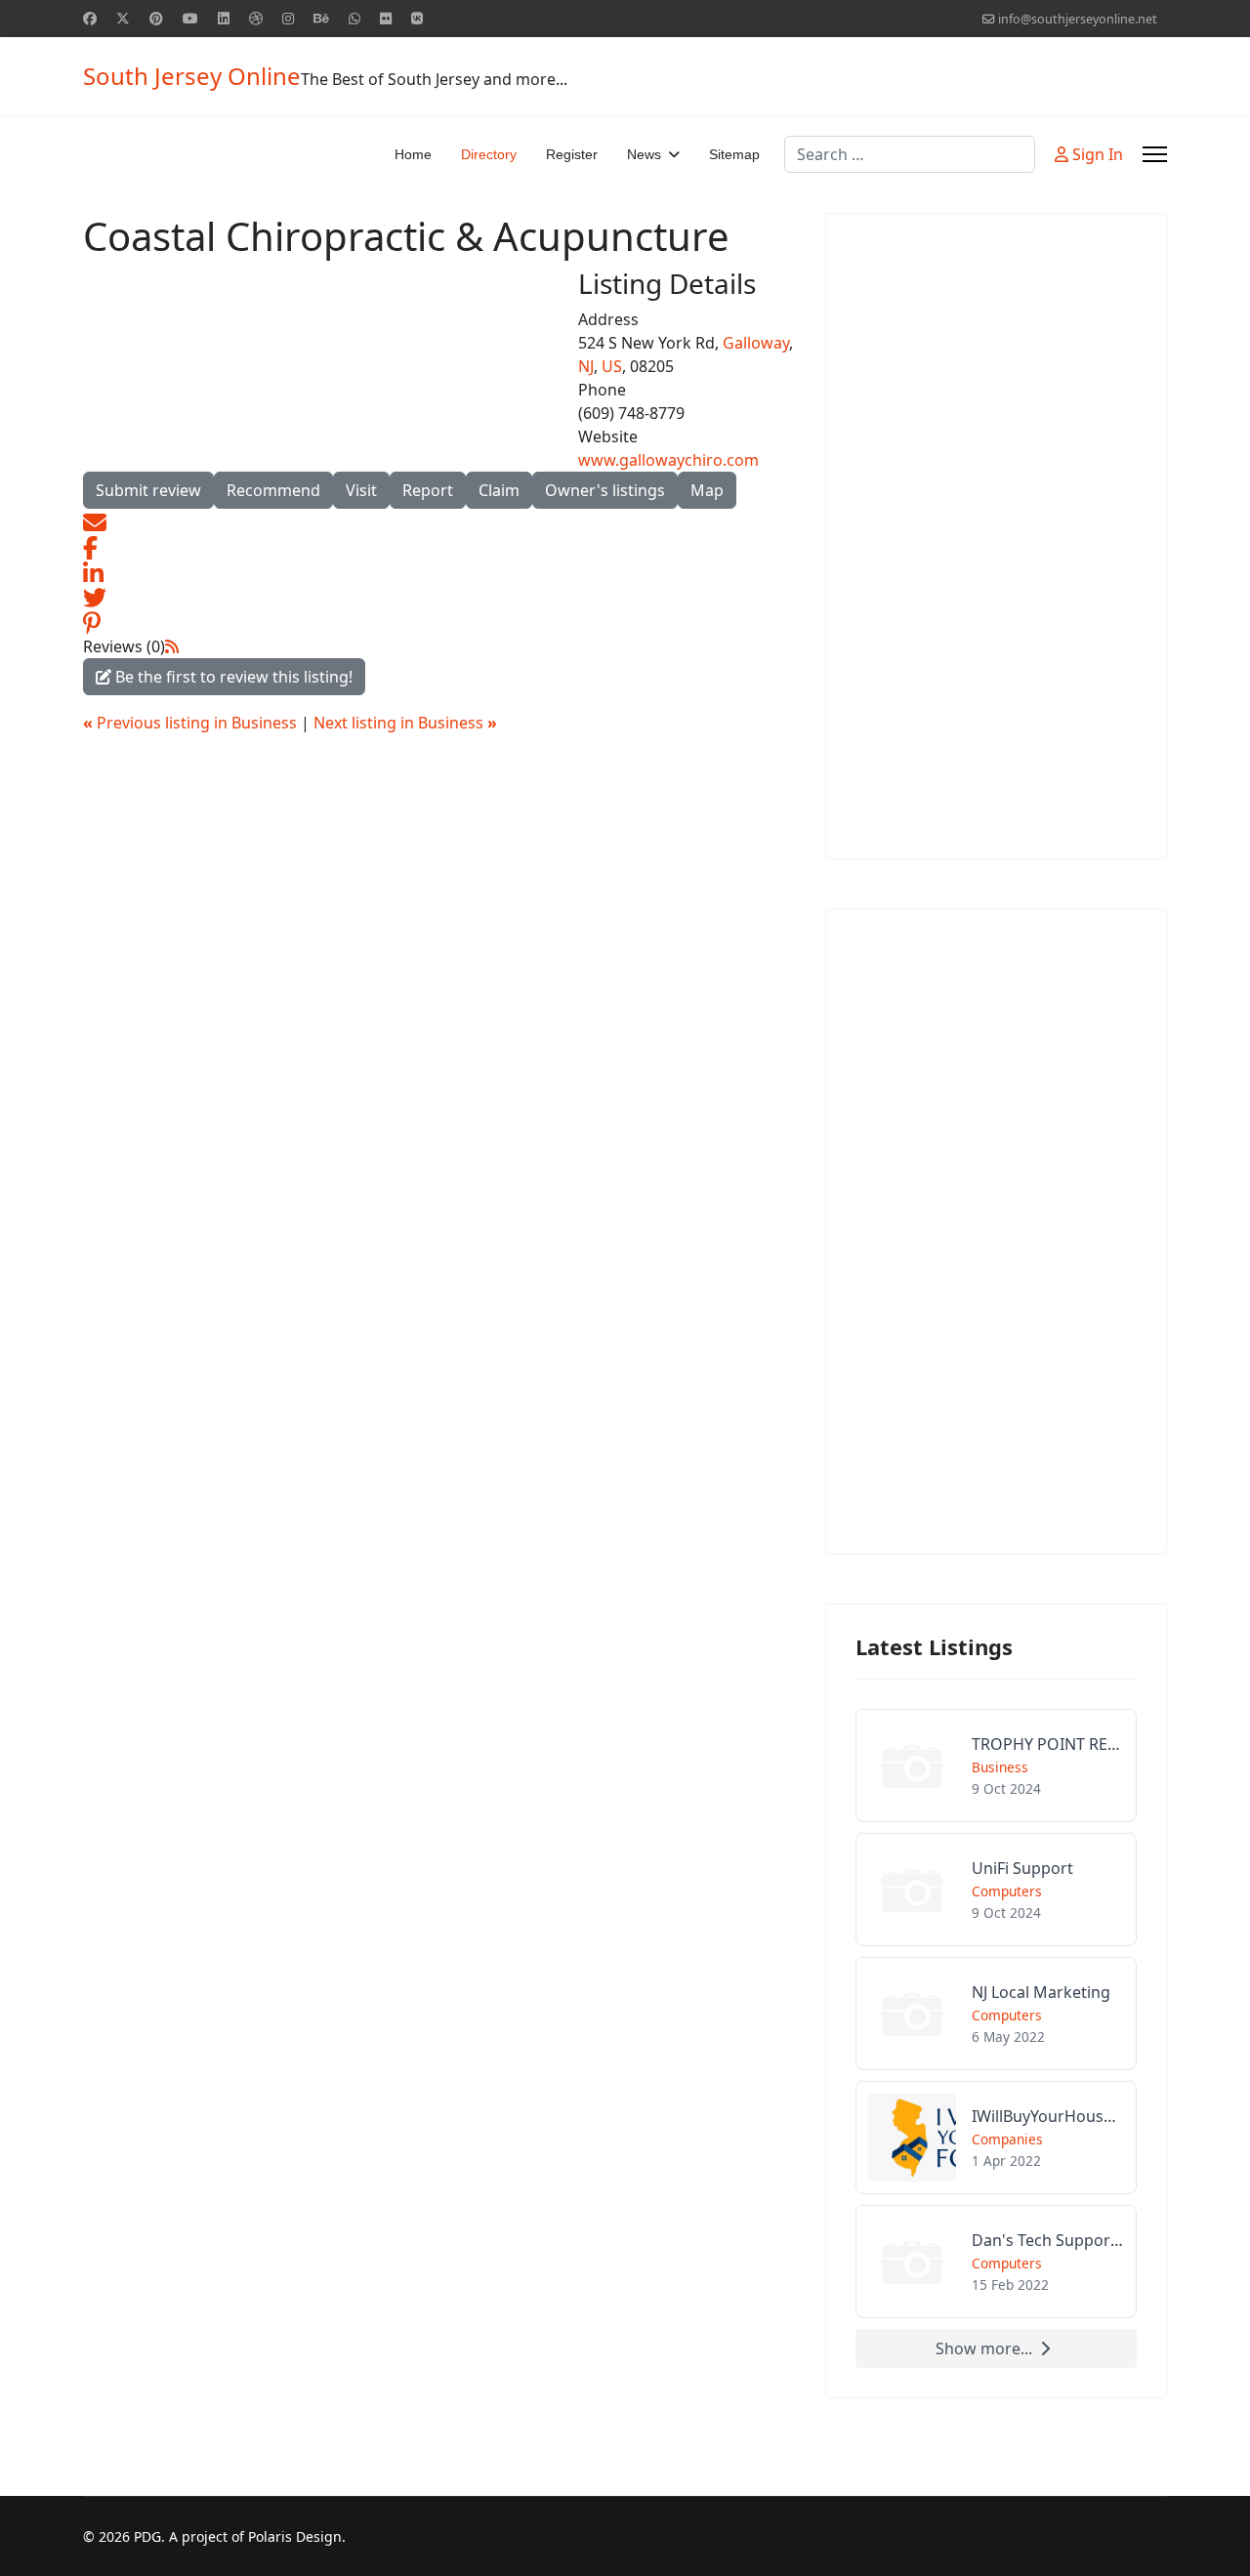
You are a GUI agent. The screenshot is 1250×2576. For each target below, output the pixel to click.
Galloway (756, 343)
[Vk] (417, 18)
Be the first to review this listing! (232, 677)
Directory (489, 154)
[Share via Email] (95, 520)
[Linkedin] (224, 18)
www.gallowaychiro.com (668, 460)
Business (1000, 1767)
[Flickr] (386, 18)
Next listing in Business (405, 723)
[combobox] (910, 154)
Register (572, 154)
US (612, 366)
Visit (361, 490)
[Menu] (1155, 154)
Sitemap (734, 154)
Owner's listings (605, 490)
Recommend (273, 490)
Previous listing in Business (192, 723)
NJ (586, 366)
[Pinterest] (156, 18)
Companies (1007, 2139)
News (644, 154)
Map (707, 490)
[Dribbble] (256, 18)
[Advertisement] (996, 536)
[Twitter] (123, 18)
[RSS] (172, 646)
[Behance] (321, 18)
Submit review (148, 490)
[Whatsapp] (354, 18)
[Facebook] (90, 18)
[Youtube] (190, 18)
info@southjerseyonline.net (1078, 19)
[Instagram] (288, 18)
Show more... (984, 2348)
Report (428, 490)
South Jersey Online (192, 76)
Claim (499, 490)
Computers (1007, 1891)
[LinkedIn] (93, 571)
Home (413, 154)
